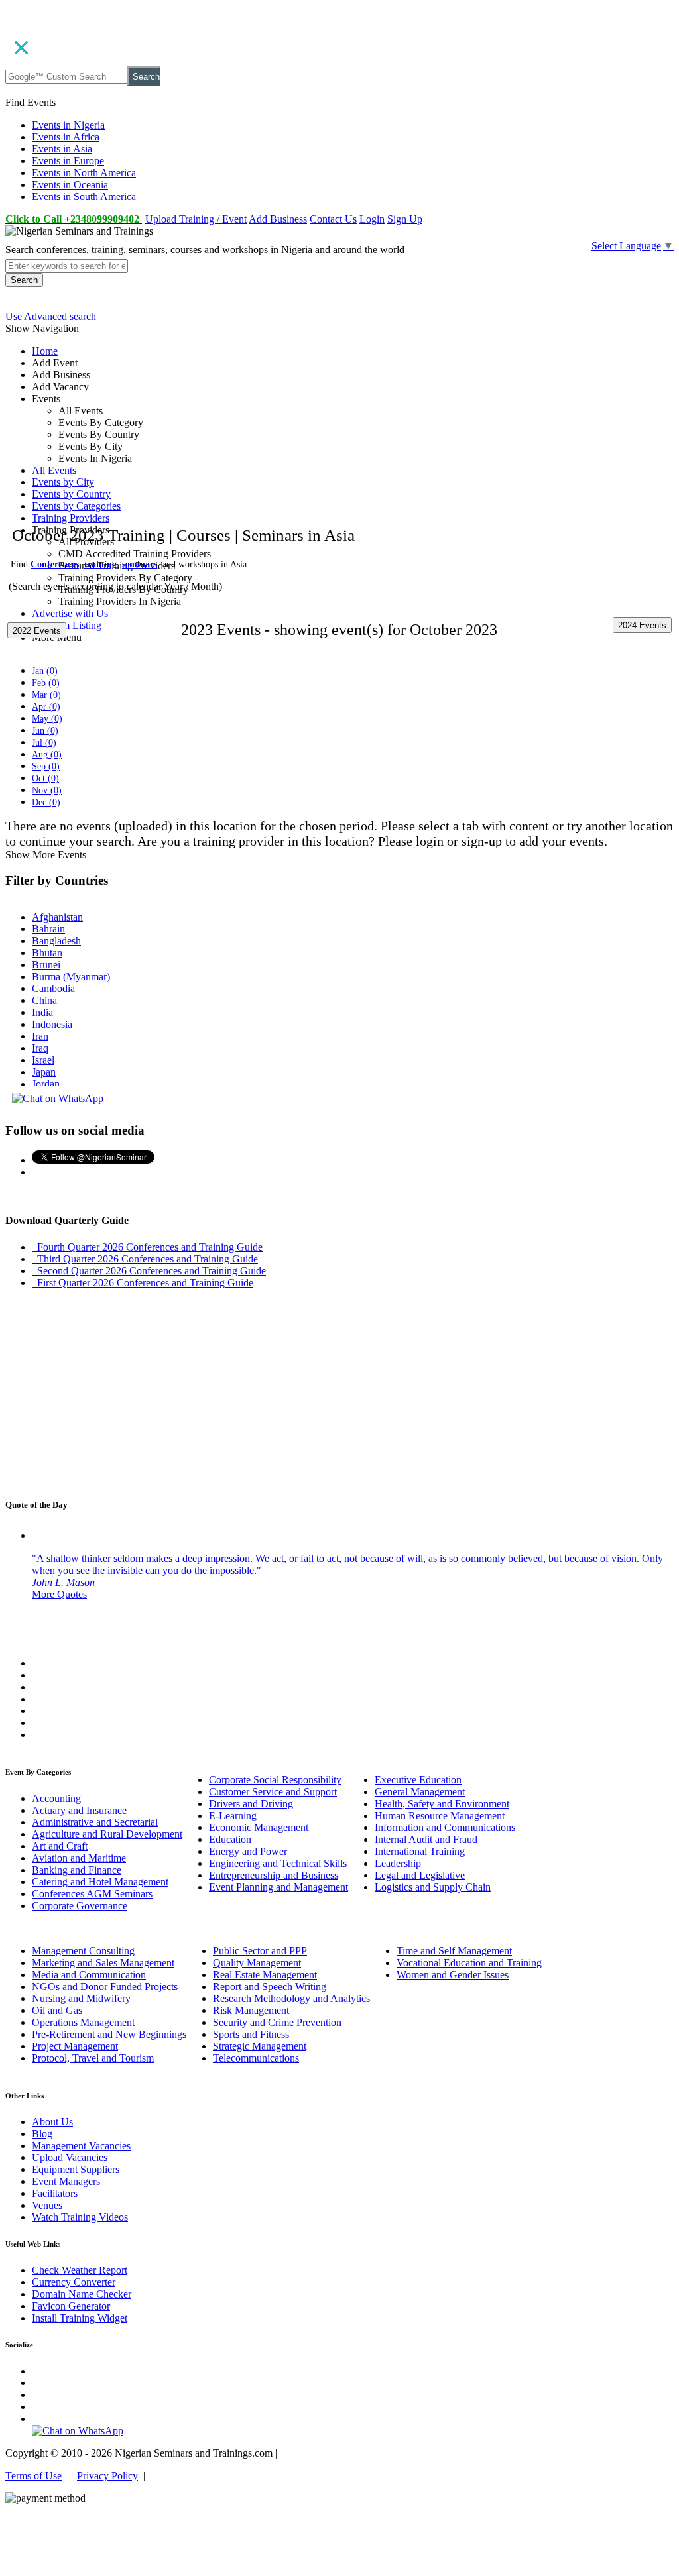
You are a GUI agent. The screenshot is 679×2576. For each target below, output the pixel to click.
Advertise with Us (70, 613)
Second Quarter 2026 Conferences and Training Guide (149, 1271)
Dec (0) (46, 802)
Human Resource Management (440, 1816)
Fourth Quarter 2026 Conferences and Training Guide (147, 1247)
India (42, 1012)
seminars (140, 564)
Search (146, 77)
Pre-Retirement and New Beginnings (109, 2034)
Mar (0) (46, 695)
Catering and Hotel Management (100, 1882)
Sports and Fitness (251, 2034)
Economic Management (259, 1827)
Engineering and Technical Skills (278, 1863)
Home (45, 351)
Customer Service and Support (273, 1792)
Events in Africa (66, 137)
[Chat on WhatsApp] (58, 1098)
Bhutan (47, 953)
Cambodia (53, 988)
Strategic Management (260, 2046)
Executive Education (418, 1780)
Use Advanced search (51, 316)
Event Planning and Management (278, 1887)
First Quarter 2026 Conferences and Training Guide (143, 1283)
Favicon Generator (71, 2306)
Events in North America (84, 173)
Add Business (278, 219)
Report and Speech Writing (270, 1987)
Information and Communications (445, 1827)
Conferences (55, 564)
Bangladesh (56, 941)
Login (372, 219)
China (44, 1000)
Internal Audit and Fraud (426, 1839)
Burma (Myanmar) (71, 977)
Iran (40, 1036)
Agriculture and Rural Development (107, 1834)
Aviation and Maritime (79, 1858)
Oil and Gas (57, 2010)
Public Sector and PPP (260, 1951)
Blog (42, 2134)
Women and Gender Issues (453, 1975)
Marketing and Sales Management (103, 1963)
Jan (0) (45, 671)
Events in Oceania (70, 185)
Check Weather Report (80, 2270)
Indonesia (52, 1024)
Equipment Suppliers (76, 2169)
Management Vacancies (81, 2146)
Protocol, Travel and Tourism (93, 2058)
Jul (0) (44, 743)
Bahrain (48, 929)
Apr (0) (46, 707)
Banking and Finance (77, 1870)
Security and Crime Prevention (277, 2022)
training (100, 564)
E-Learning (233, 1816)
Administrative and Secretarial (95, 1822)
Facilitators (55, 2193)
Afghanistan (57, 917)
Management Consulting (83, 1951)
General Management (420, 1792)
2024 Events (642, 625)
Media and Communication (89, 1975)
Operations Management (83, 2022)
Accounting (56, 1798)
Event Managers (66, 2181)
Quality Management (257, 1963)
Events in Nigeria (68, 125)
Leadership (398, 1863)
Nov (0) (47, 790)
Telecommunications (256, 2058)
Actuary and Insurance (79, 1810)
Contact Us (333, 219)
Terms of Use (33, 2476)
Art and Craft (60, 1846)
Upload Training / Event (196, 219)
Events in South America (84, 196)
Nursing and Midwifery (81, 1998)
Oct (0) (45, 778)
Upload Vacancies (70, 2157)
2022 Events (37, 631)
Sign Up (405, 219)
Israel (43, 1060)
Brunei (46, 965)
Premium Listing (67, 625)
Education (230, 1839)
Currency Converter (74, 2282)
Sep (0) (46, 766)
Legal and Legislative (420, 1875)
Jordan (46, 1084)
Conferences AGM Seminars (92, 1894)
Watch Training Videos (80, 2217)
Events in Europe (68, 161)
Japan (44, 1072)
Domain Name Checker (82, 2294)
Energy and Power (248, 1851)
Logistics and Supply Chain (433, 1887)
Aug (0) (47, 755)
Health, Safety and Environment (442, 1804)
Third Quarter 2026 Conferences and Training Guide (145, 1259)
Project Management (75, 2046)
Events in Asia (62, 149)
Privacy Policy (107, 2476)
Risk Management (251, 2010)
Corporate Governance (80, 1906)
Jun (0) (45, 731)
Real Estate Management (265, 1975)
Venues (47, 2205)
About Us (52, 2122)
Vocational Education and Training (469, 1963)
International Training (420, 1851)
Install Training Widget (80, 2318)
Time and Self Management (454, 1951)
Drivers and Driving (251, 1804)
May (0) (47, 719)
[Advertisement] (339, 445)
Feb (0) (46, 683)
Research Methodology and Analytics (291, 1998)
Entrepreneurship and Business (274, 1875)
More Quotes (59, 1594)
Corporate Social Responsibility (275, 1780)
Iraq (40, 1048)
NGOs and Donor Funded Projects (105, 1987)
